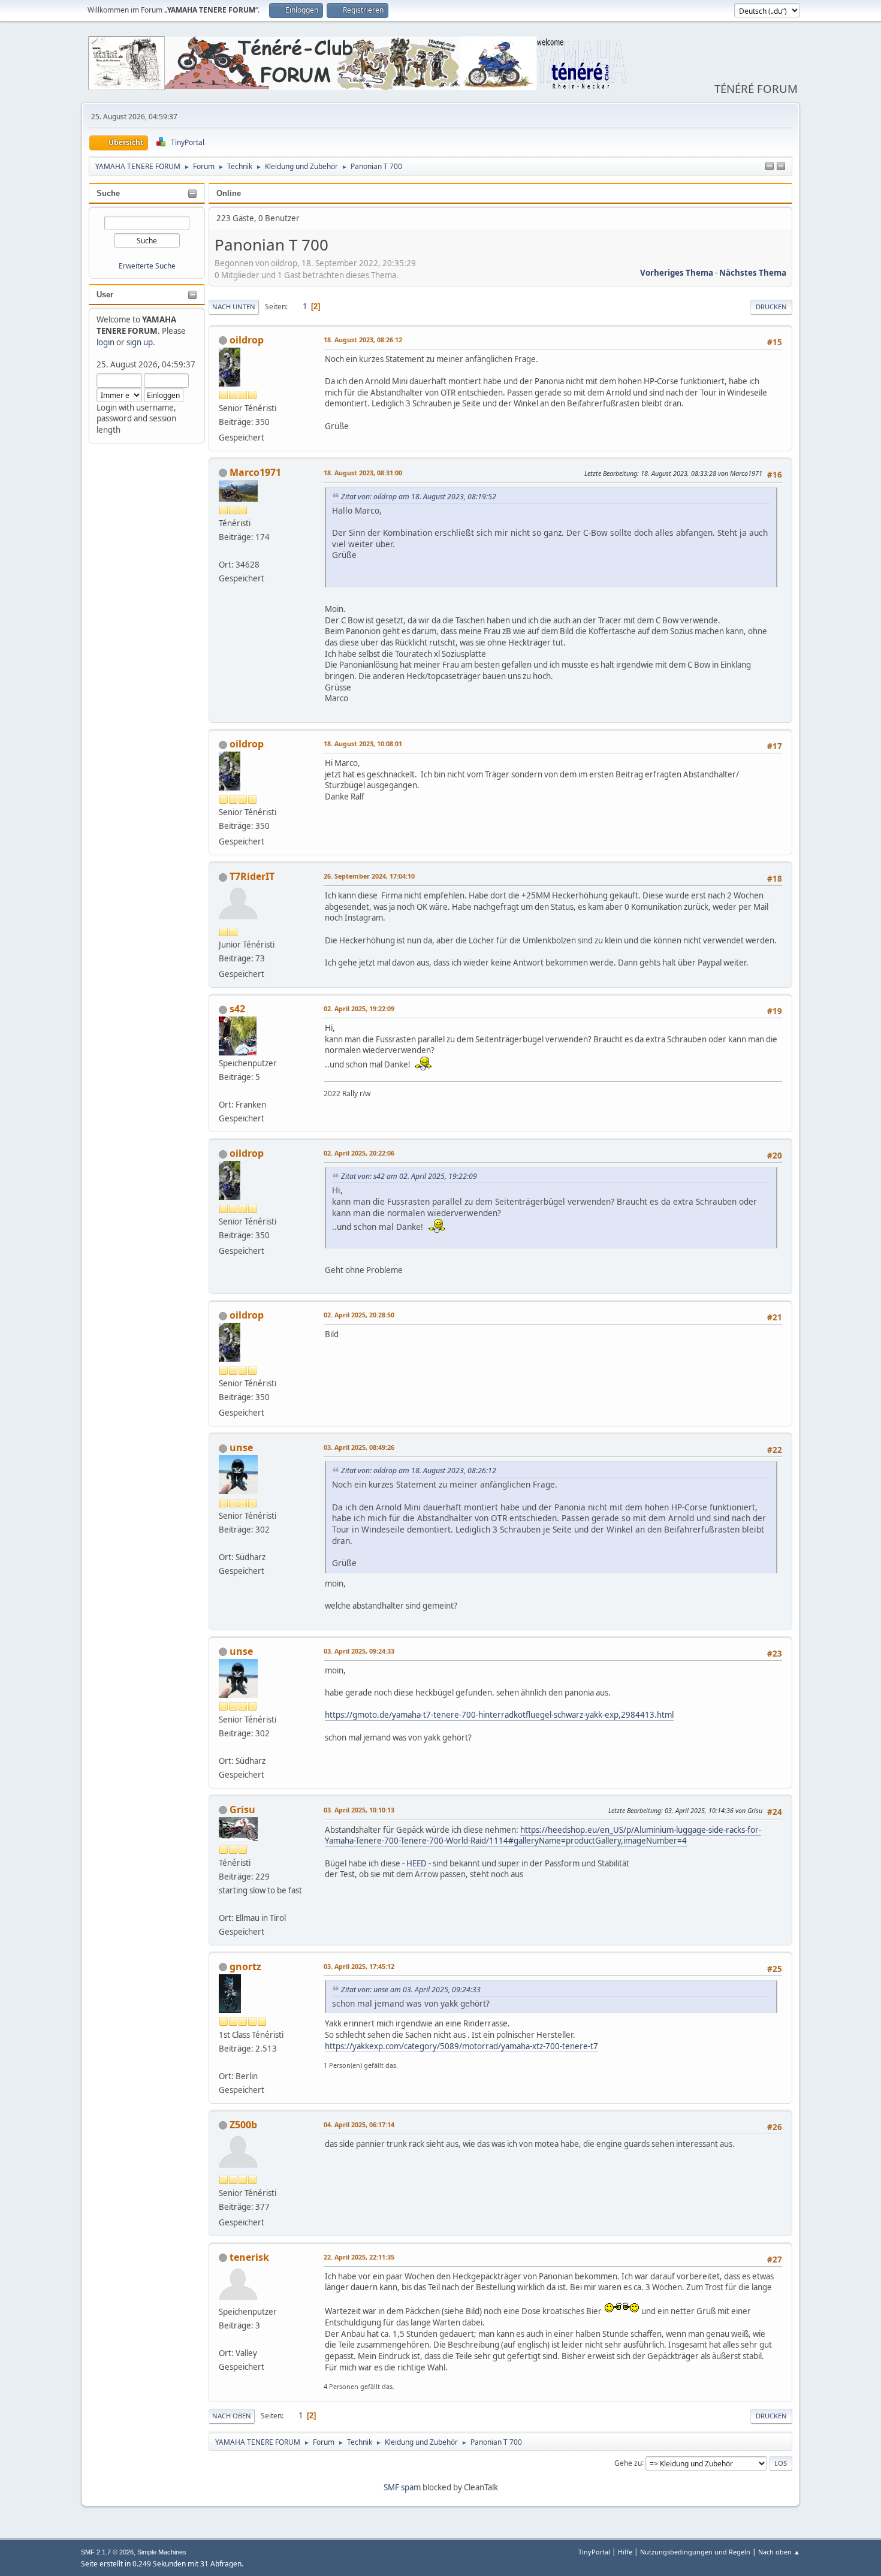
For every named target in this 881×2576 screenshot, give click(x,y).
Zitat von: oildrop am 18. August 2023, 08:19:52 (419, 497)
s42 (237, 1009)
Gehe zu (628, 2462)
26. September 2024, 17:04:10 (369, 876)
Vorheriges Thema (677, 273)
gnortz (245, 1966)
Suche (108, 193)
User (105, 295)
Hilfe (625, 2552)
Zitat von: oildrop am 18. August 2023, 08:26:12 (419, 1471)
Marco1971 (255, 472)
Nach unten (234, 307)
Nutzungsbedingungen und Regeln (695, 2552)
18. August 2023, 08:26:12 (363, 340)
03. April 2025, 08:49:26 (359, 1447)
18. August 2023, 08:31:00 (363, 473)
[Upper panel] (781, 167)
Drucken (771, 307)
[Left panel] (770, 167)
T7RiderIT (252, 876)
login (105, 342)
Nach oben (232, 2416)
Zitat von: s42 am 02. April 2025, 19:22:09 (409, 1176)
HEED (417, 1863)
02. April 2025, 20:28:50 (359, 1315)
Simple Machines (162, 2552)
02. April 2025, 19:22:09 (359, 1008)
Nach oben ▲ (779, 2552)
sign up (140, 342)
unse (241, 1447)
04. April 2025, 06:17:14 (359, 2124)
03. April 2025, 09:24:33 (359, 1651)
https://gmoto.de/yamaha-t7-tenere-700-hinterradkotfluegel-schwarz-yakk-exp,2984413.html (499, 1715)
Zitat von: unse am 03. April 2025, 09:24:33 (411, 1990)
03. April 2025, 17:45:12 (359, 1966)
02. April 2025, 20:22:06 (359, 1153)
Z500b (243, 2125)
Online (229, 193)
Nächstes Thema (753, 273)
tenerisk (249, 2257)
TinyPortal (594, 2552)
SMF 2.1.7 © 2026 (107, 2552)
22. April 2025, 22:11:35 (359, 2257)
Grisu (242, 1809)
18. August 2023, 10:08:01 (363, 743)
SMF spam (402, 2487)
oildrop (247, 340)
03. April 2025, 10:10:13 (359, 1810)
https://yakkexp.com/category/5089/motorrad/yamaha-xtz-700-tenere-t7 (461, 2046)
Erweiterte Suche (147, 266)
